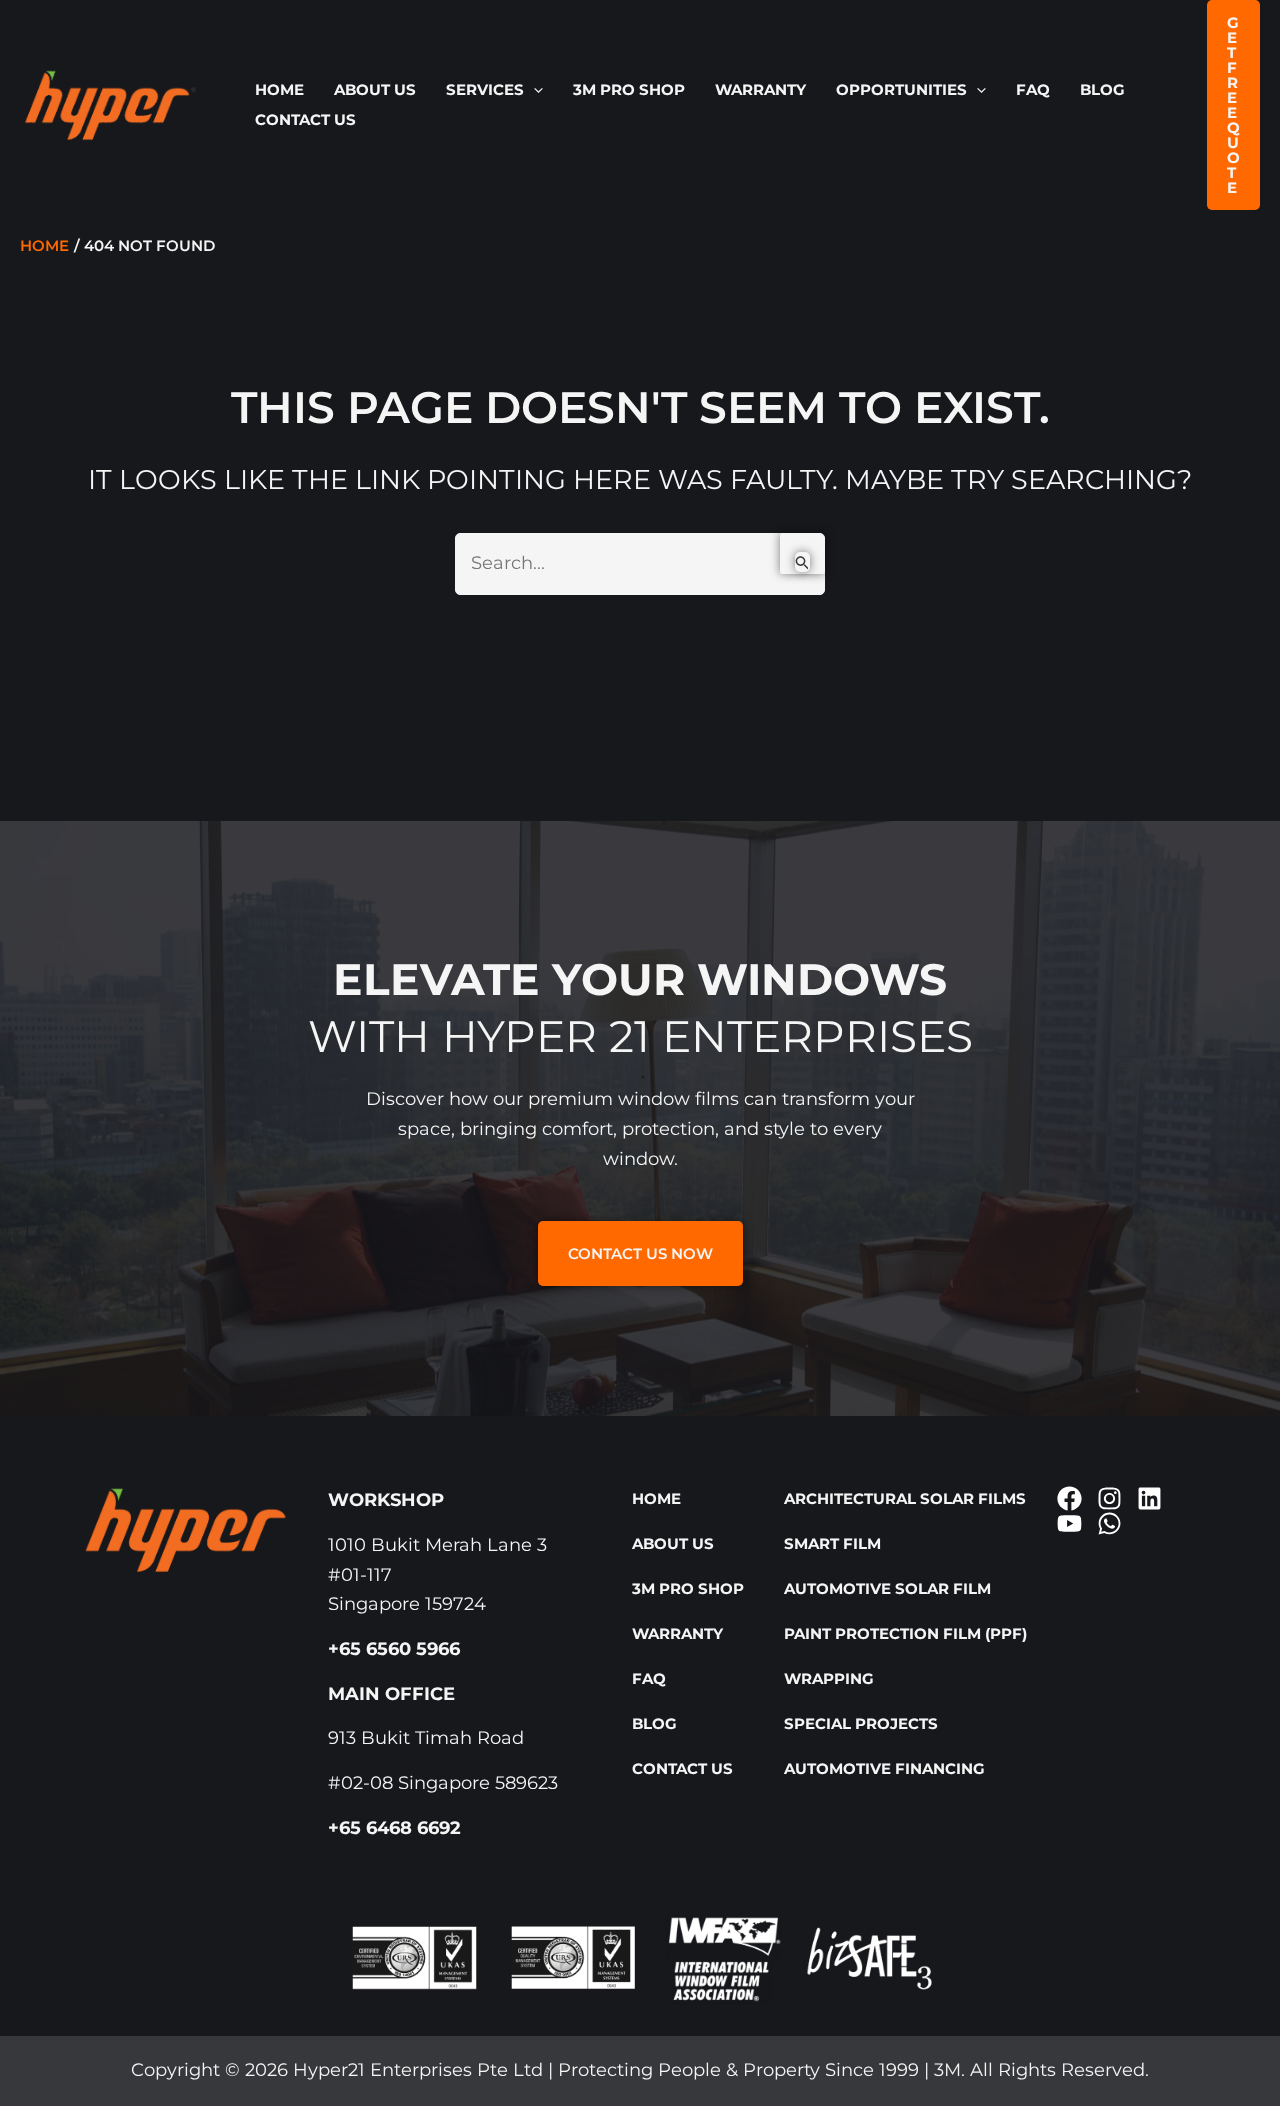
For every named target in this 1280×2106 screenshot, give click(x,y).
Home (279, 89)
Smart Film (832, 1543)
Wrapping (829, 1678)
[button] (533, 90)
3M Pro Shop (629, 89)
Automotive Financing (884, 1768)
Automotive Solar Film (887, 1588)
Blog (1102, 89)
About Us (375, 89)
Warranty (760, 89)
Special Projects (861, 1723)
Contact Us (305, 119)
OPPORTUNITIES (901, 89)
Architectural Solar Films (905, 1498)
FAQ (1033, 89)
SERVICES (485, 89)
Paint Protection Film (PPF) (905, 1633)
